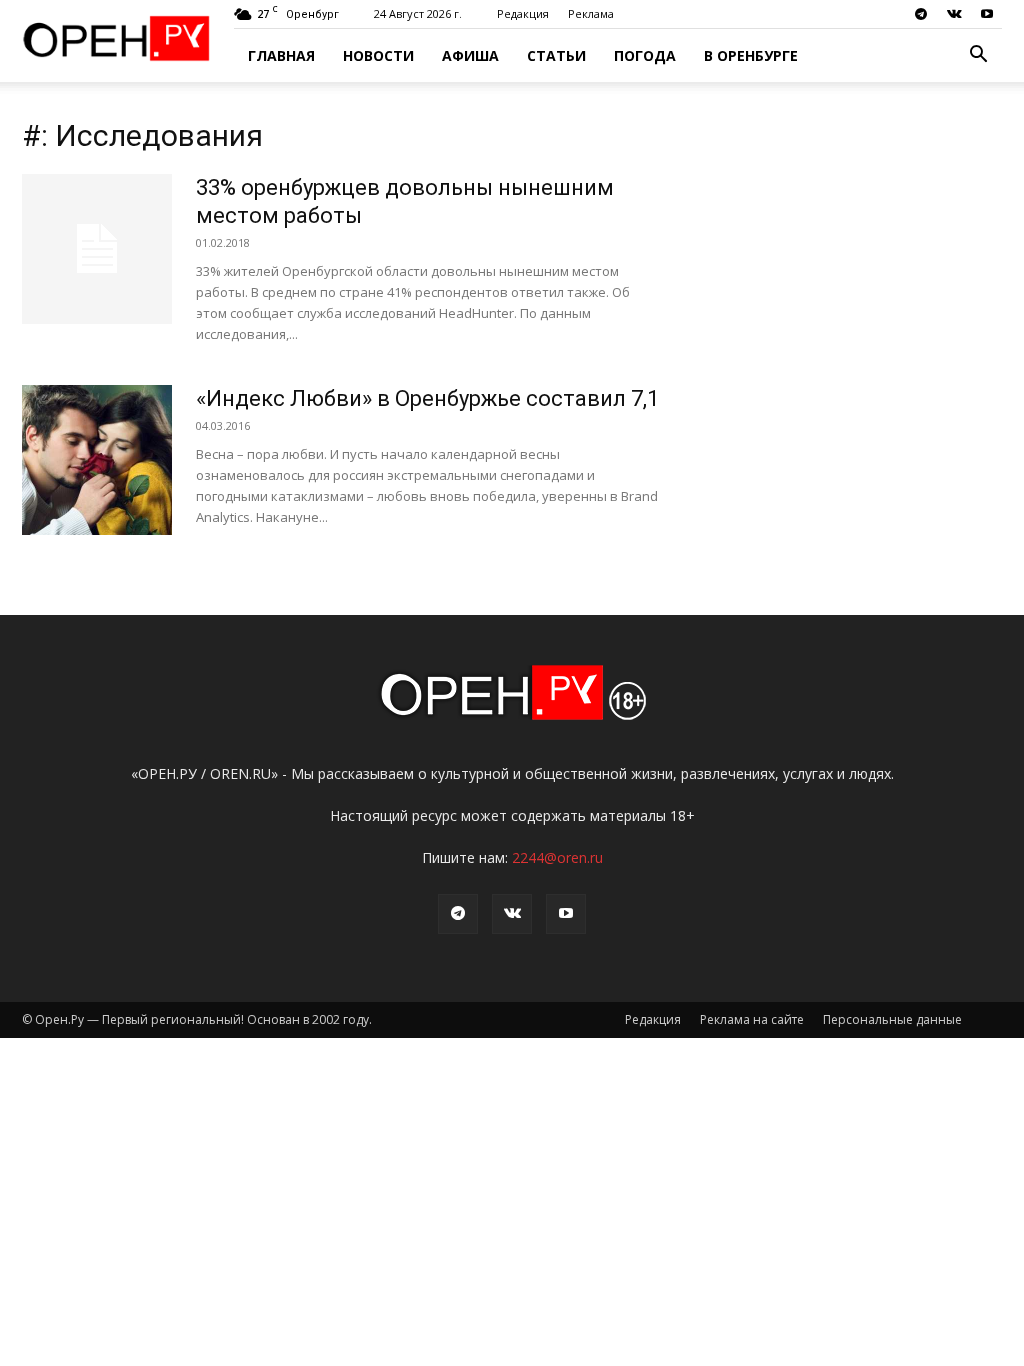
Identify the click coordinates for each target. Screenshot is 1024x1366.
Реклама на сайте (752, 1019)
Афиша (470, 55)
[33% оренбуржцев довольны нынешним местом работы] (97, 249)
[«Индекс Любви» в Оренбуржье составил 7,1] (97, 460)
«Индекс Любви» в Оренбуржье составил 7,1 (427, 398)
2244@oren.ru (557, 857)
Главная (281, 55)
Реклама (591, 13)
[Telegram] (921, 14)
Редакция (523, 13)
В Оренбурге (751, 55)
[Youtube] (987, 14)
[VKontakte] (954, 14)
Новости (378, 55)
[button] (978, 56)
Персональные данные (892, 1019)
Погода (645, 55)
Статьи (556, 55)
